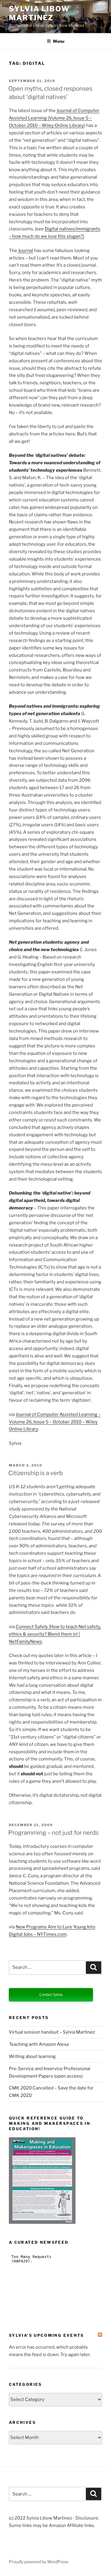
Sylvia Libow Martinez (39, 13)
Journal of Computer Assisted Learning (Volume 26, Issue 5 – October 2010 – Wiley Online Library (54, 118)
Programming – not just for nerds (53, 1833)
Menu (59, 41)
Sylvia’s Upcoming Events (46, 2335)
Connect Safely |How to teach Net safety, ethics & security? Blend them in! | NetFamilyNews (55, 1634)
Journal (26, 251)
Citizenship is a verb (36, 1473)
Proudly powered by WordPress (39, 2562)
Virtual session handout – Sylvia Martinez (52, 2032)
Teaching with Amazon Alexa (39, 2044)
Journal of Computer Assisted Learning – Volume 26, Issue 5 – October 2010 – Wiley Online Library (55, 1422)
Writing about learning (32, 2056)
